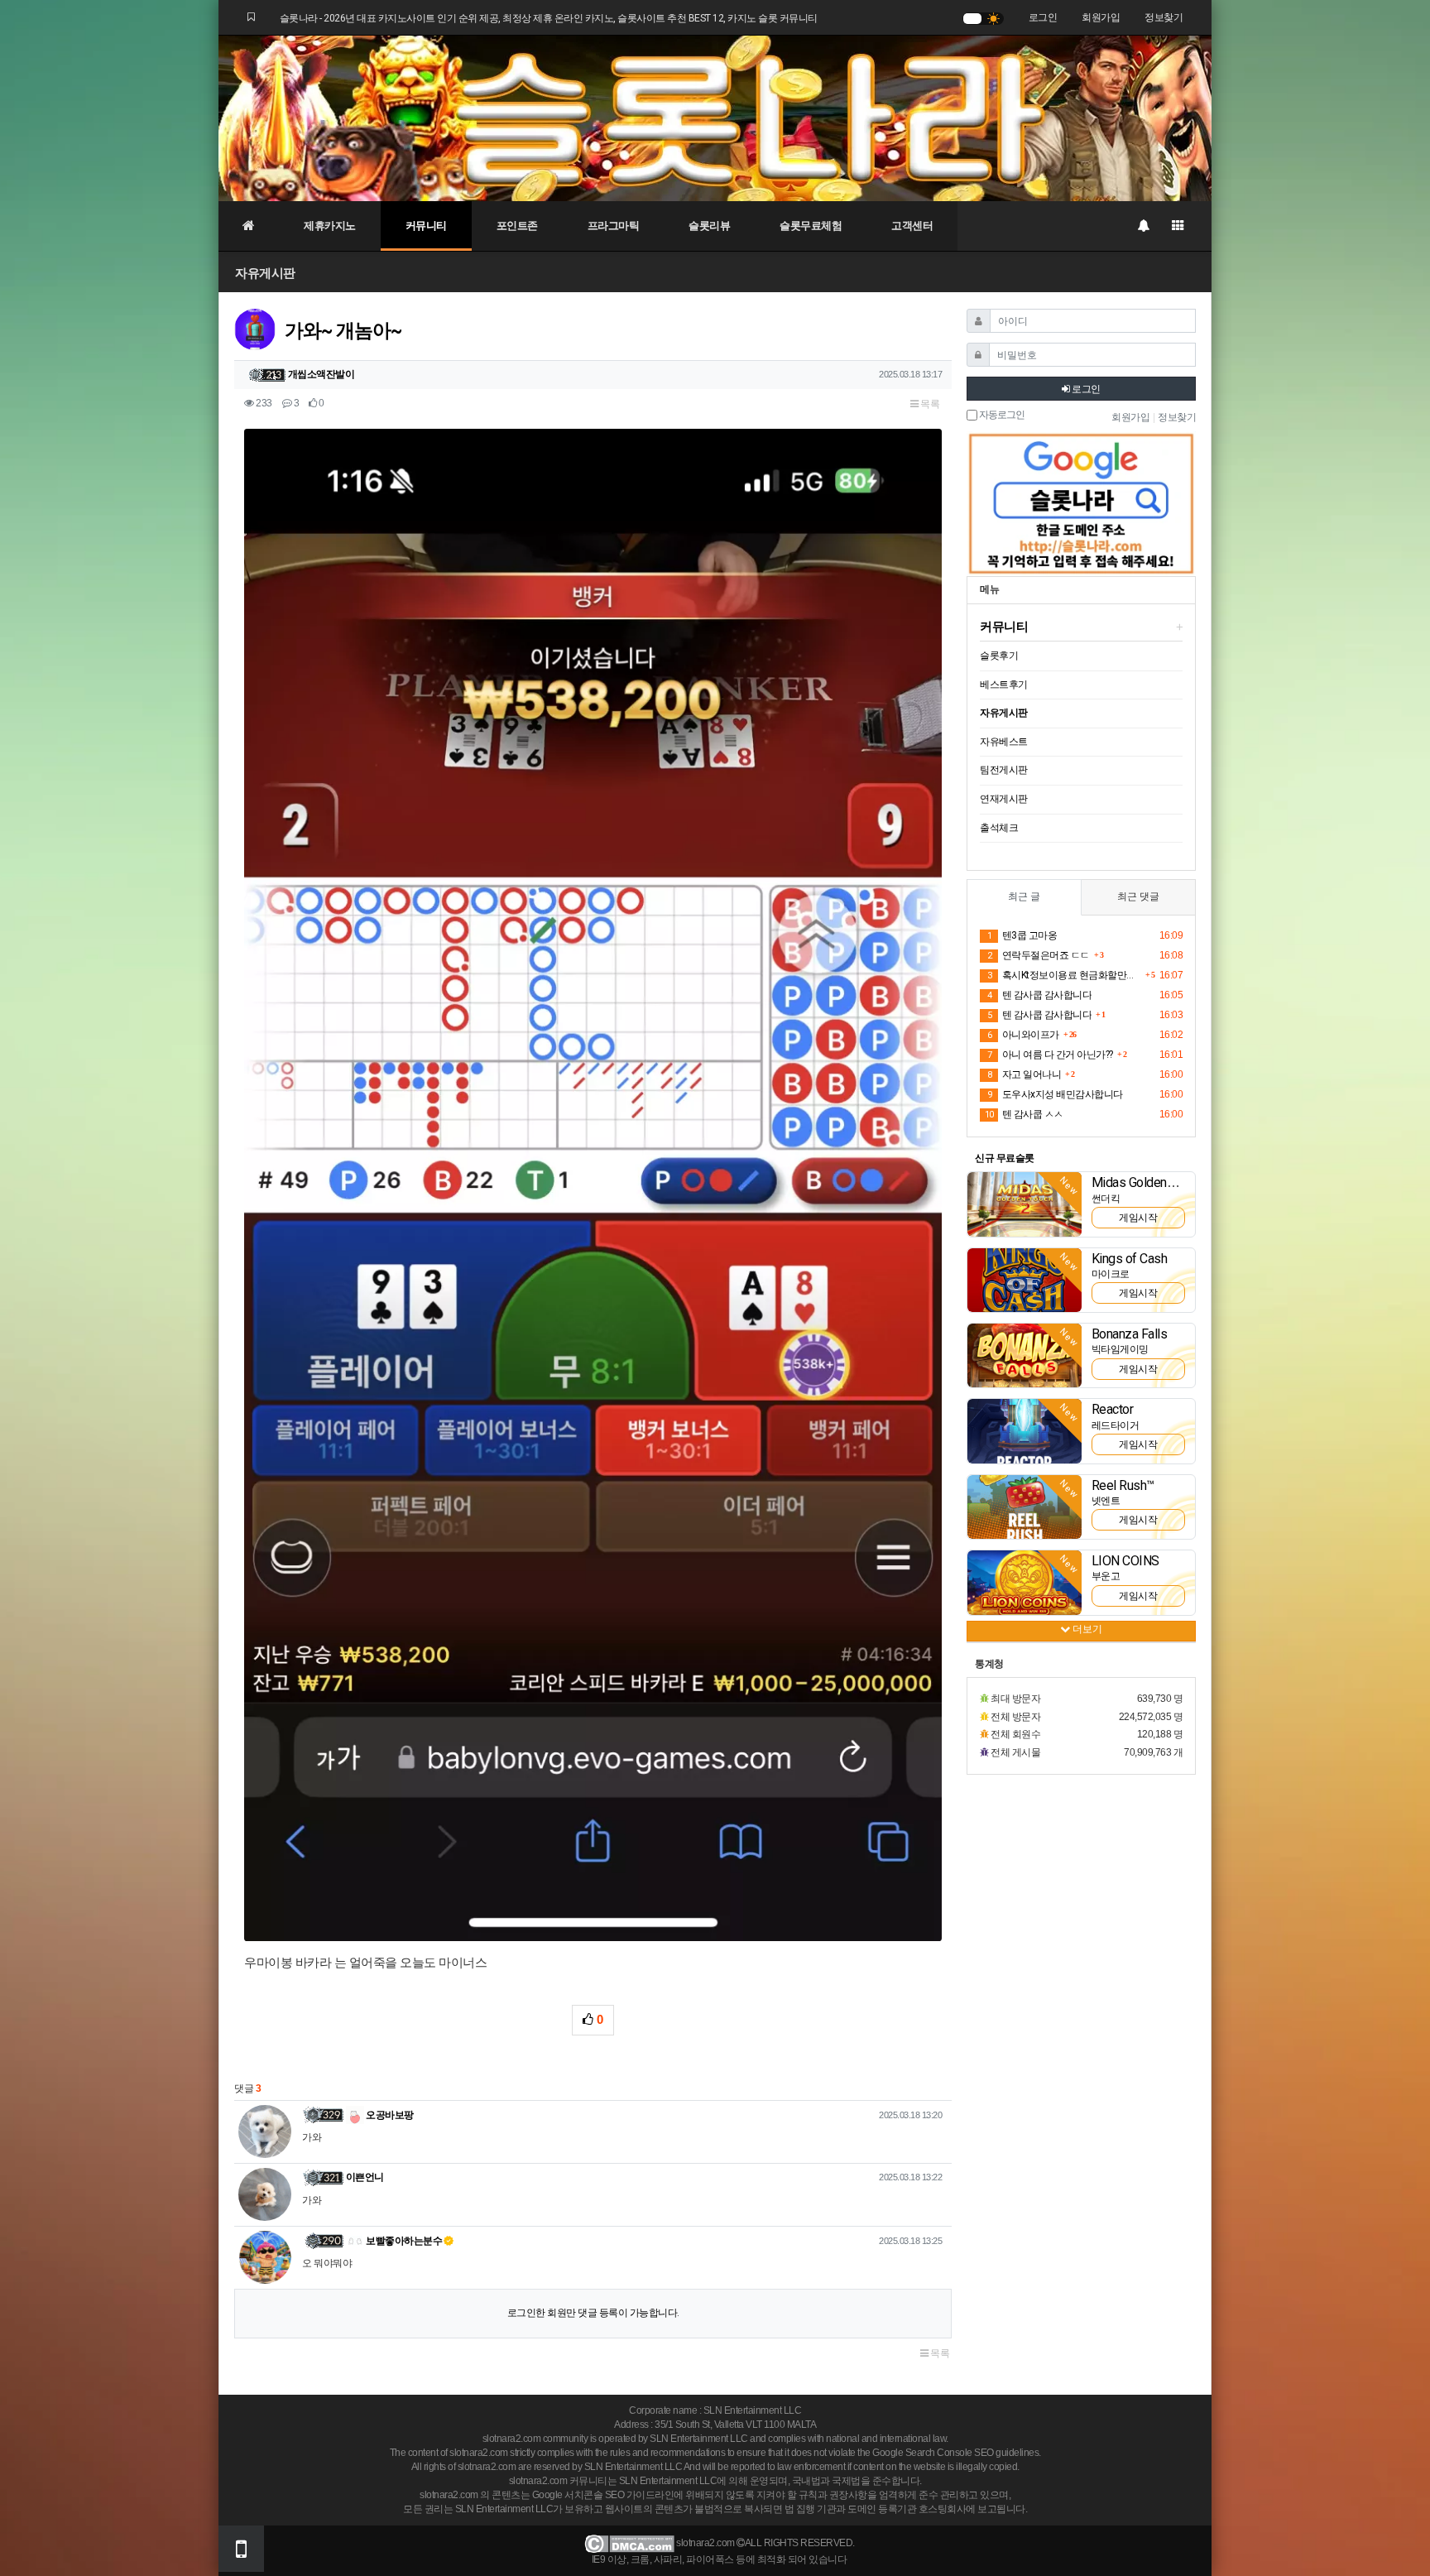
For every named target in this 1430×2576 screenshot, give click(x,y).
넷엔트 (1106, 1501)
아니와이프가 (1023, 1035)
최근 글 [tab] (1024, 896)
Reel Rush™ (1123, 1485)
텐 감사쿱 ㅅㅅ (1024, 1114)
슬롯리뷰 (709, 226)
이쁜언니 (365, 2177)
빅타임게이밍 (1120, 1349)
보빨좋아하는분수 (403, 2241)
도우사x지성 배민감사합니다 (1055, 1094)
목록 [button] (929, 404)
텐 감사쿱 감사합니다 (1039, 995)
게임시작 (1138, 1218)
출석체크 (999, 828)
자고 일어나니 (1024, 1074)
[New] (1025, 1204)
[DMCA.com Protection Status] (629, 2543)
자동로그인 (1001, 415)
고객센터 (912, 226)
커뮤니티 (426, 226)
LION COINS (1125, 1561)
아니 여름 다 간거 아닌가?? (1050, 1055)
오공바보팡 (389, 2115)
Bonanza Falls (1130, 1334)
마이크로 (1111, 1274)
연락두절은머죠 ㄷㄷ (1039, 955)
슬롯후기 (999, 656)
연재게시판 (1004, 799)
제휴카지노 (330, 226)
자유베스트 (1004, 742)
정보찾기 (1164, 17)
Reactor (1113, 1409)
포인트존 (517, 226)
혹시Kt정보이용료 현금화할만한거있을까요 (1064, 975)
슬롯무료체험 (811, 226)
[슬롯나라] (715, 118)
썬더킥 (1106, 1199)
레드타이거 (1116, 1425)
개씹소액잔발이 (322, 374)
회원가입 (1101, 17)
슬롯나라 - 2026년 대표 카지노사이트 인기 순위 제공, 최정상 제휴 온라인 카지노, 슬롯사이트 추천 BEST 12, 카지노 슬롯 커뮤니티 (549, 18)
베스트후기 (1004, 685)
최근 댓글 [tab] (1138, 896)
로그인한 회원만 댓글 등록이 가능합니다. (593, 2313)
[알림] (1143, 226)
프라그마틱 (614, 226)
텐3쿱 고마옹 (1022, 935)
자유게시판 (265, 273)
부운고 (1106, 1576)
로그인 (1043, 17)
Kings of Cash (1130, 1259)
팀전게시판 (1004, 770)
